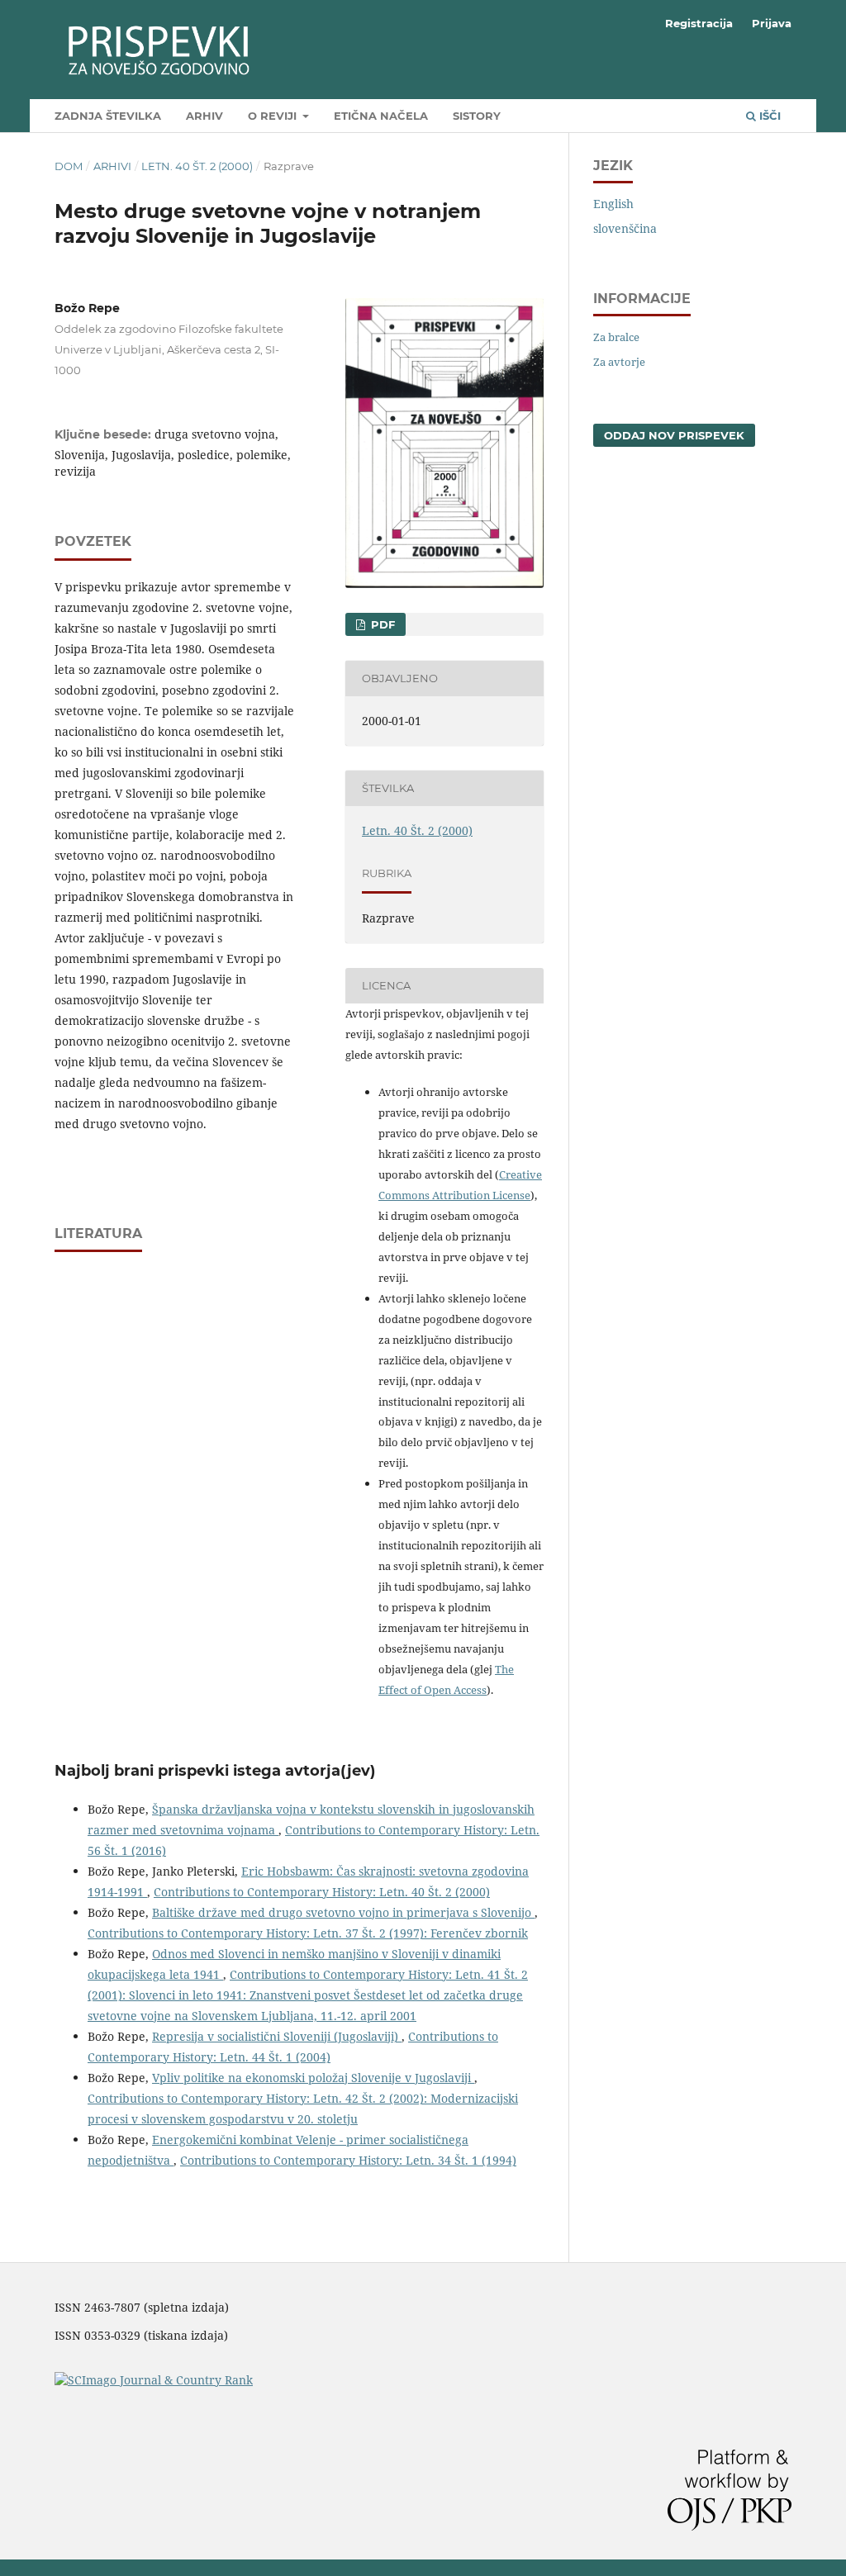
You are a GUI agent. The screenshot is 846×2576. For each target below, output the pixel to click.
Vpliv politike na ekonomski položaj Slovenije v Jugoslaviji (313, 2078)
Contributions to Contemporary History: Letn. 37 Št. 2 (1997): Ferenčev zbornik (308, 1933)
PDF (381, 624)
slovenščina (625, 228)
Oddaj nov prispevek (674, 435)
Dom (69, 166)
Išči (768, 116)
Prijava (772, 23)
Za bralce (616, 337)
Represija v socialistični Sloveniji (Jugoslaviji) (277, 2036)
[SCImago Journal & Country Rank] (154, 2380)
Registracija (699, 23)
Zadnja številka (108, 116)
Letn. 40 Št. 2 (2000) (197, 166)
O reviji (274, 116)
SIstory (477, 116)
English (613, 204)
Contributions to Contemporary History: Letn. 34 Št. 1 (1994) (348, 2160)
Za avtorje (619, 362)
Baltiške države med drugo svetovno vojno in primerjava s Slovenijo (343, 1912)
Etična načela (381, 116)
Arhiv (204, 116)
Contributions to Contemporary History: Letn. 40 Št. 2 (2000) (322, 1892)
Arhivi (112, 166)
